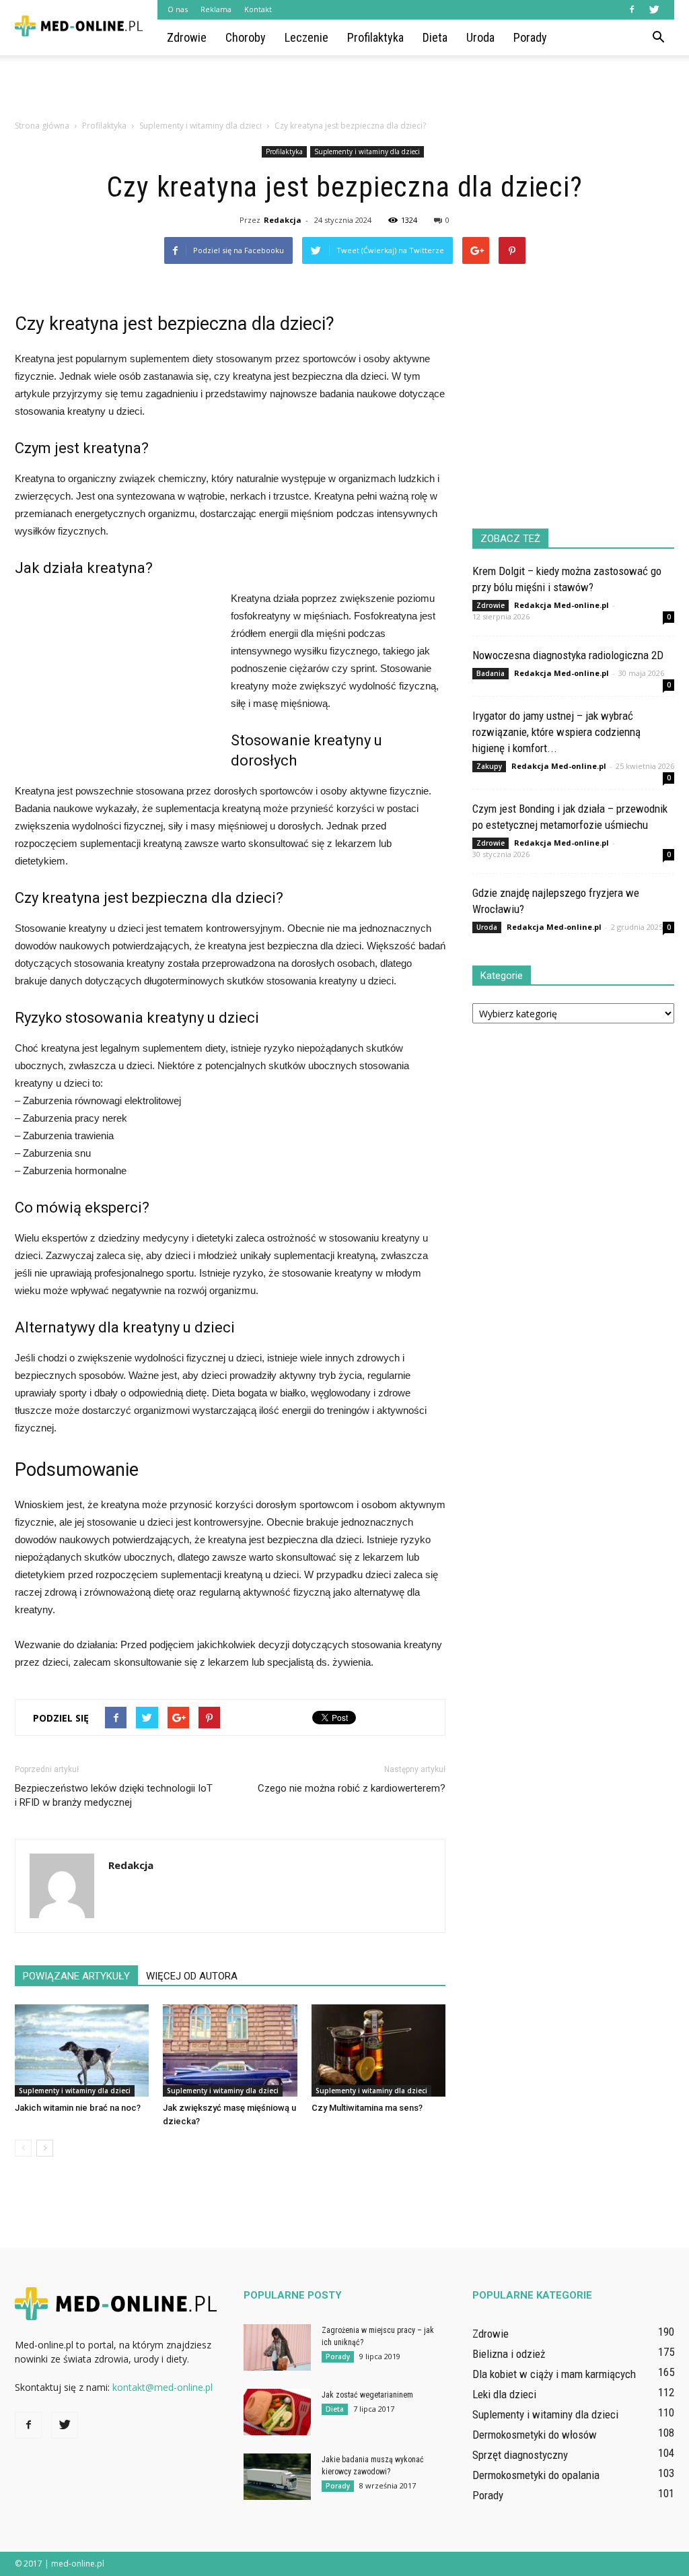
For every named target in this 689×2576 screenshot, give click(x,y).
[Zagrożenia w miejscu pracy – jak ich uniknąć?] (277, 2347)
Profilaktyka (375, 37)
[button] (658, 38)
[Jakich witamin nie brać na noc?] (82, 2050)
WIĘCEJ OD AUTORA (192, 1976)
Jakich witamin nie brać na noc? (78, 2108)
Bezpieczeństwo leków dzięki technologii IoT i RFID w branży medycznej (114, 1795)
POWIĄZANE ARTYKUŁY (76, 1976)
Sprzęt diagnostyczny (520, 2455)
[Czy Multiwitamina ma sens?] (378, 2050)
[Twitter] (654, 9)
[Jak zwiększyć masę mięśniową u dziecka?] (230, 2050)
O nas (178, 9)
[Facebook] (632, 9)
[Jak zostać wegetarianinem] (277, 2412)
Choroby (246, 37)
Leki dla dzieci (504, 2394)
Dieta (435, 37)
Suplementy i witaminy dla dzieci (367, 151)
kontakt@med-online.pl (162, 2387)
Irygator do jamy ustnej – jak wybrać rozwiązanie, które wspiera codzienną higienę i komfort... (556, 732)
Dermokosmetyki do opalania (536, 2475)
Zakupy (489, 766)
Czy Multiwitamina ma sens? (367, 2108)
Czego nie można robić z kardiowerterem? (352, 1788)
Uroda (480, 37)
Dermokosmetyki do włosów (535, 2435)
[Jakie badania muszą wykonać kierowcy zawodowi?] (277, 2477)
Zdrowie (187, 37)
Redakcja (283, 220)
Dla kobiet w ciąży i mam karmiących (554, 2374)
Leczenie (306, 37)
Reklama (216, 9)
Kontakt (258, 9)
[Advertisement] (344, 92)
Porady (530, 37)
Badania (491, 673)
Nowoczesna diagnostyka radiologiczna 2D (568, 655)
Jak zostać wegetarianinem (367, 2395)
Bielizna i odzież (509, 2354)
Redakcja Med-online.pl (561, 605)
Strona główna (42, 126)
